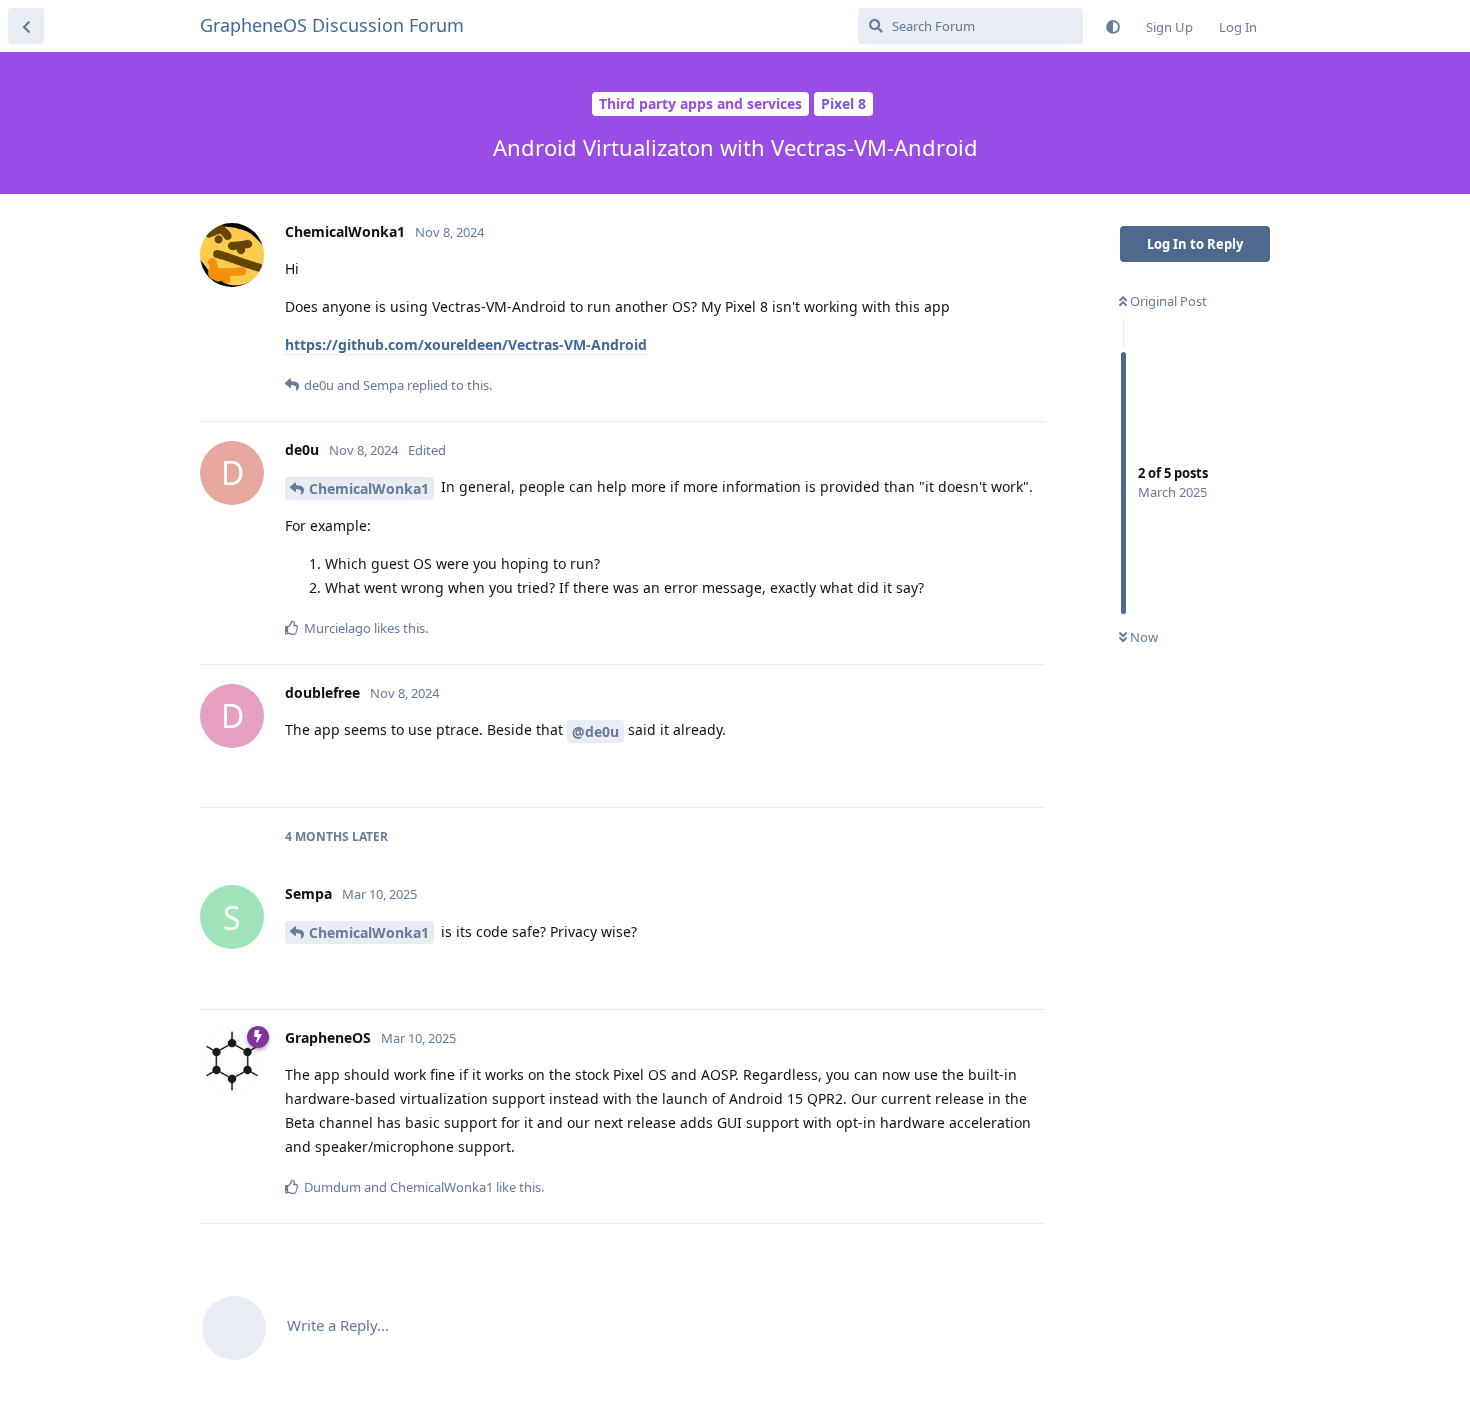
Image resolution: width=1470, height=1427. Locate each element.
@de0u (595, 731)
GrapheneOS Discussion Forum (332, 25)
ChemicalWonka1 (369, 488)
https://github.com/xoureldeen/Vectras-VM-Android (466, 344)
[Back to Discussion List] (26, 26)
